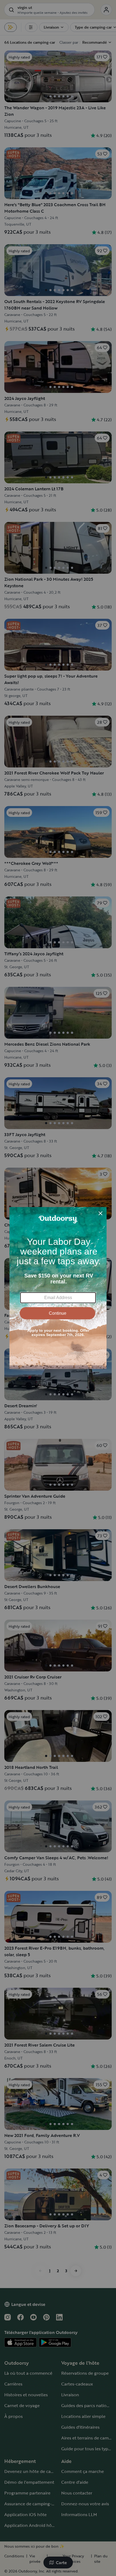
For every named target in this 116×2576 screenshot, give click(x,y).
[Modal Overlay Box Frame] (58, 1288)
